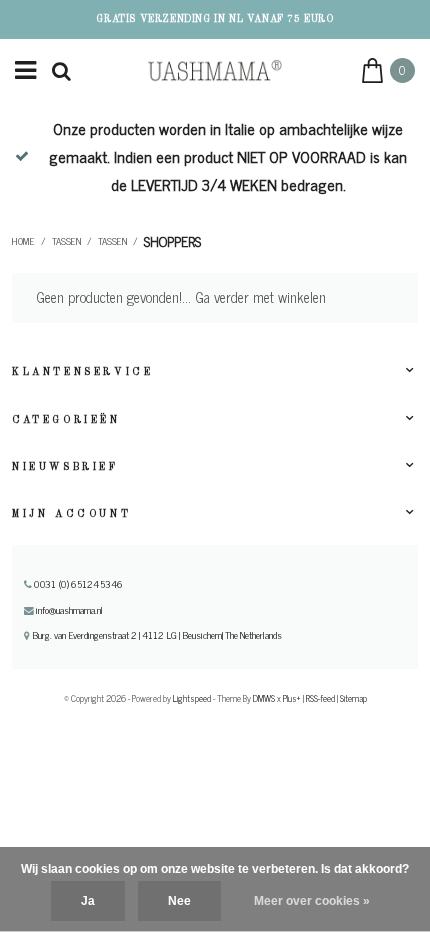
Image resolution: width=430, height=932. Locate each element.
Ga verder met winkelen (260, 297)
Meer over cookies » (312, 901)
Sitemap (353, 698)
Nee (179, 901)
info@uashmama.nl (69, 610)
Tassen (66, 241)
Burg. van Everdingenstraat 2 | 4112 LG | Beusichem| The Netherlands (156, 635)
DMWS (264, 698)
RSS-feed (320, 698)
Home (23, 241)
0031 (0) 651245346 (77, 584)
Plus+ (292, 698)
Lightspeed (192, 698)
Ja (88, 901)
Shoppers (172, 241)
